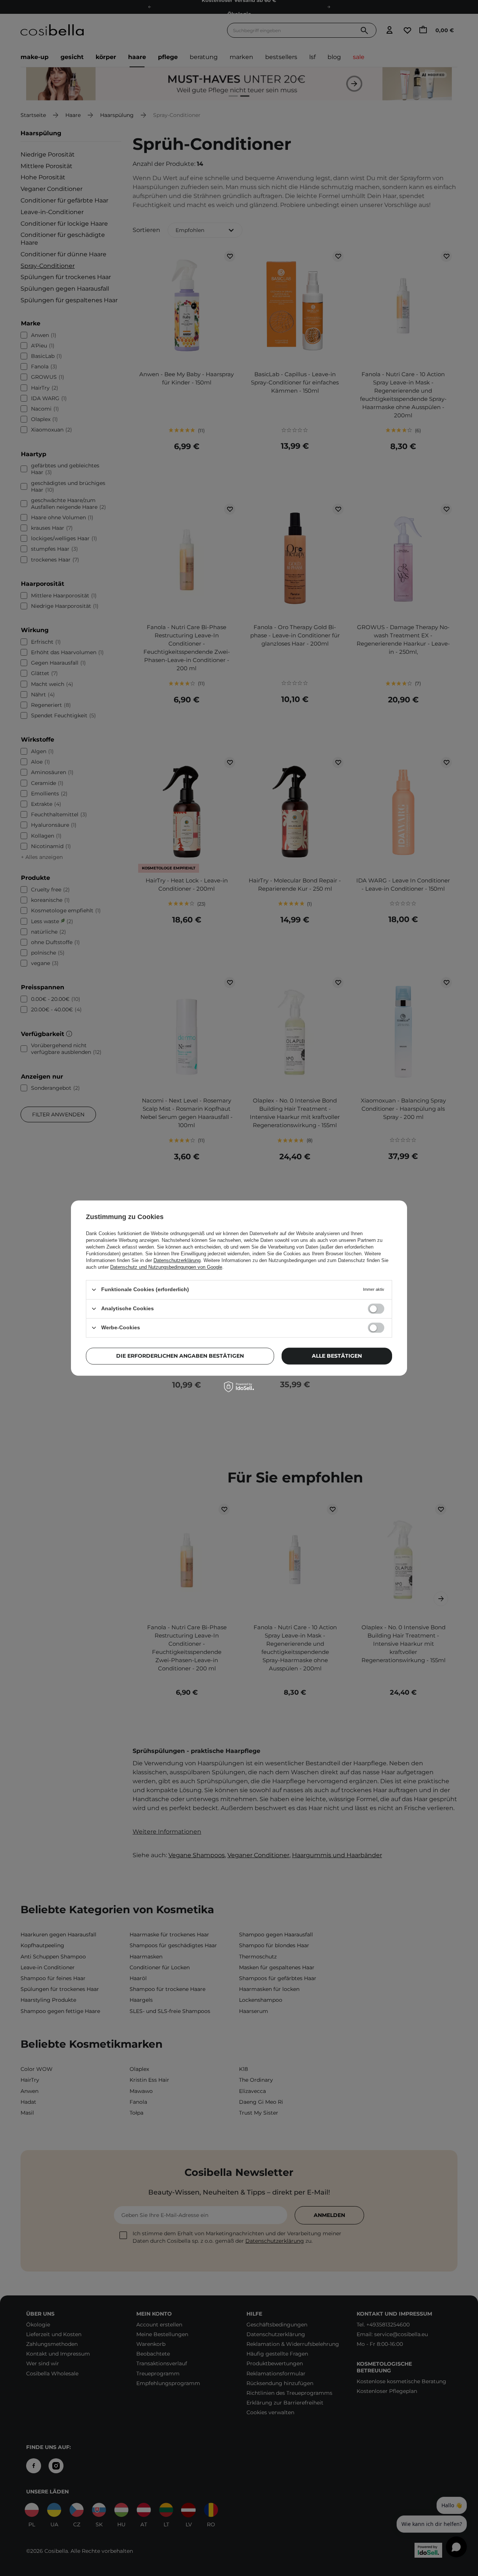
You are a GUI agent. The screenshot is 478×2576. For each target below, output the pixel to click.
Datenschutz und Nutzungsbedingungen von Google (166, 1267)
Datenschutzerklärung (177, 1260)
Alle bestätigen (337, 1356)
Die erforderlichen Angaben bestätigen (180, 1356)
